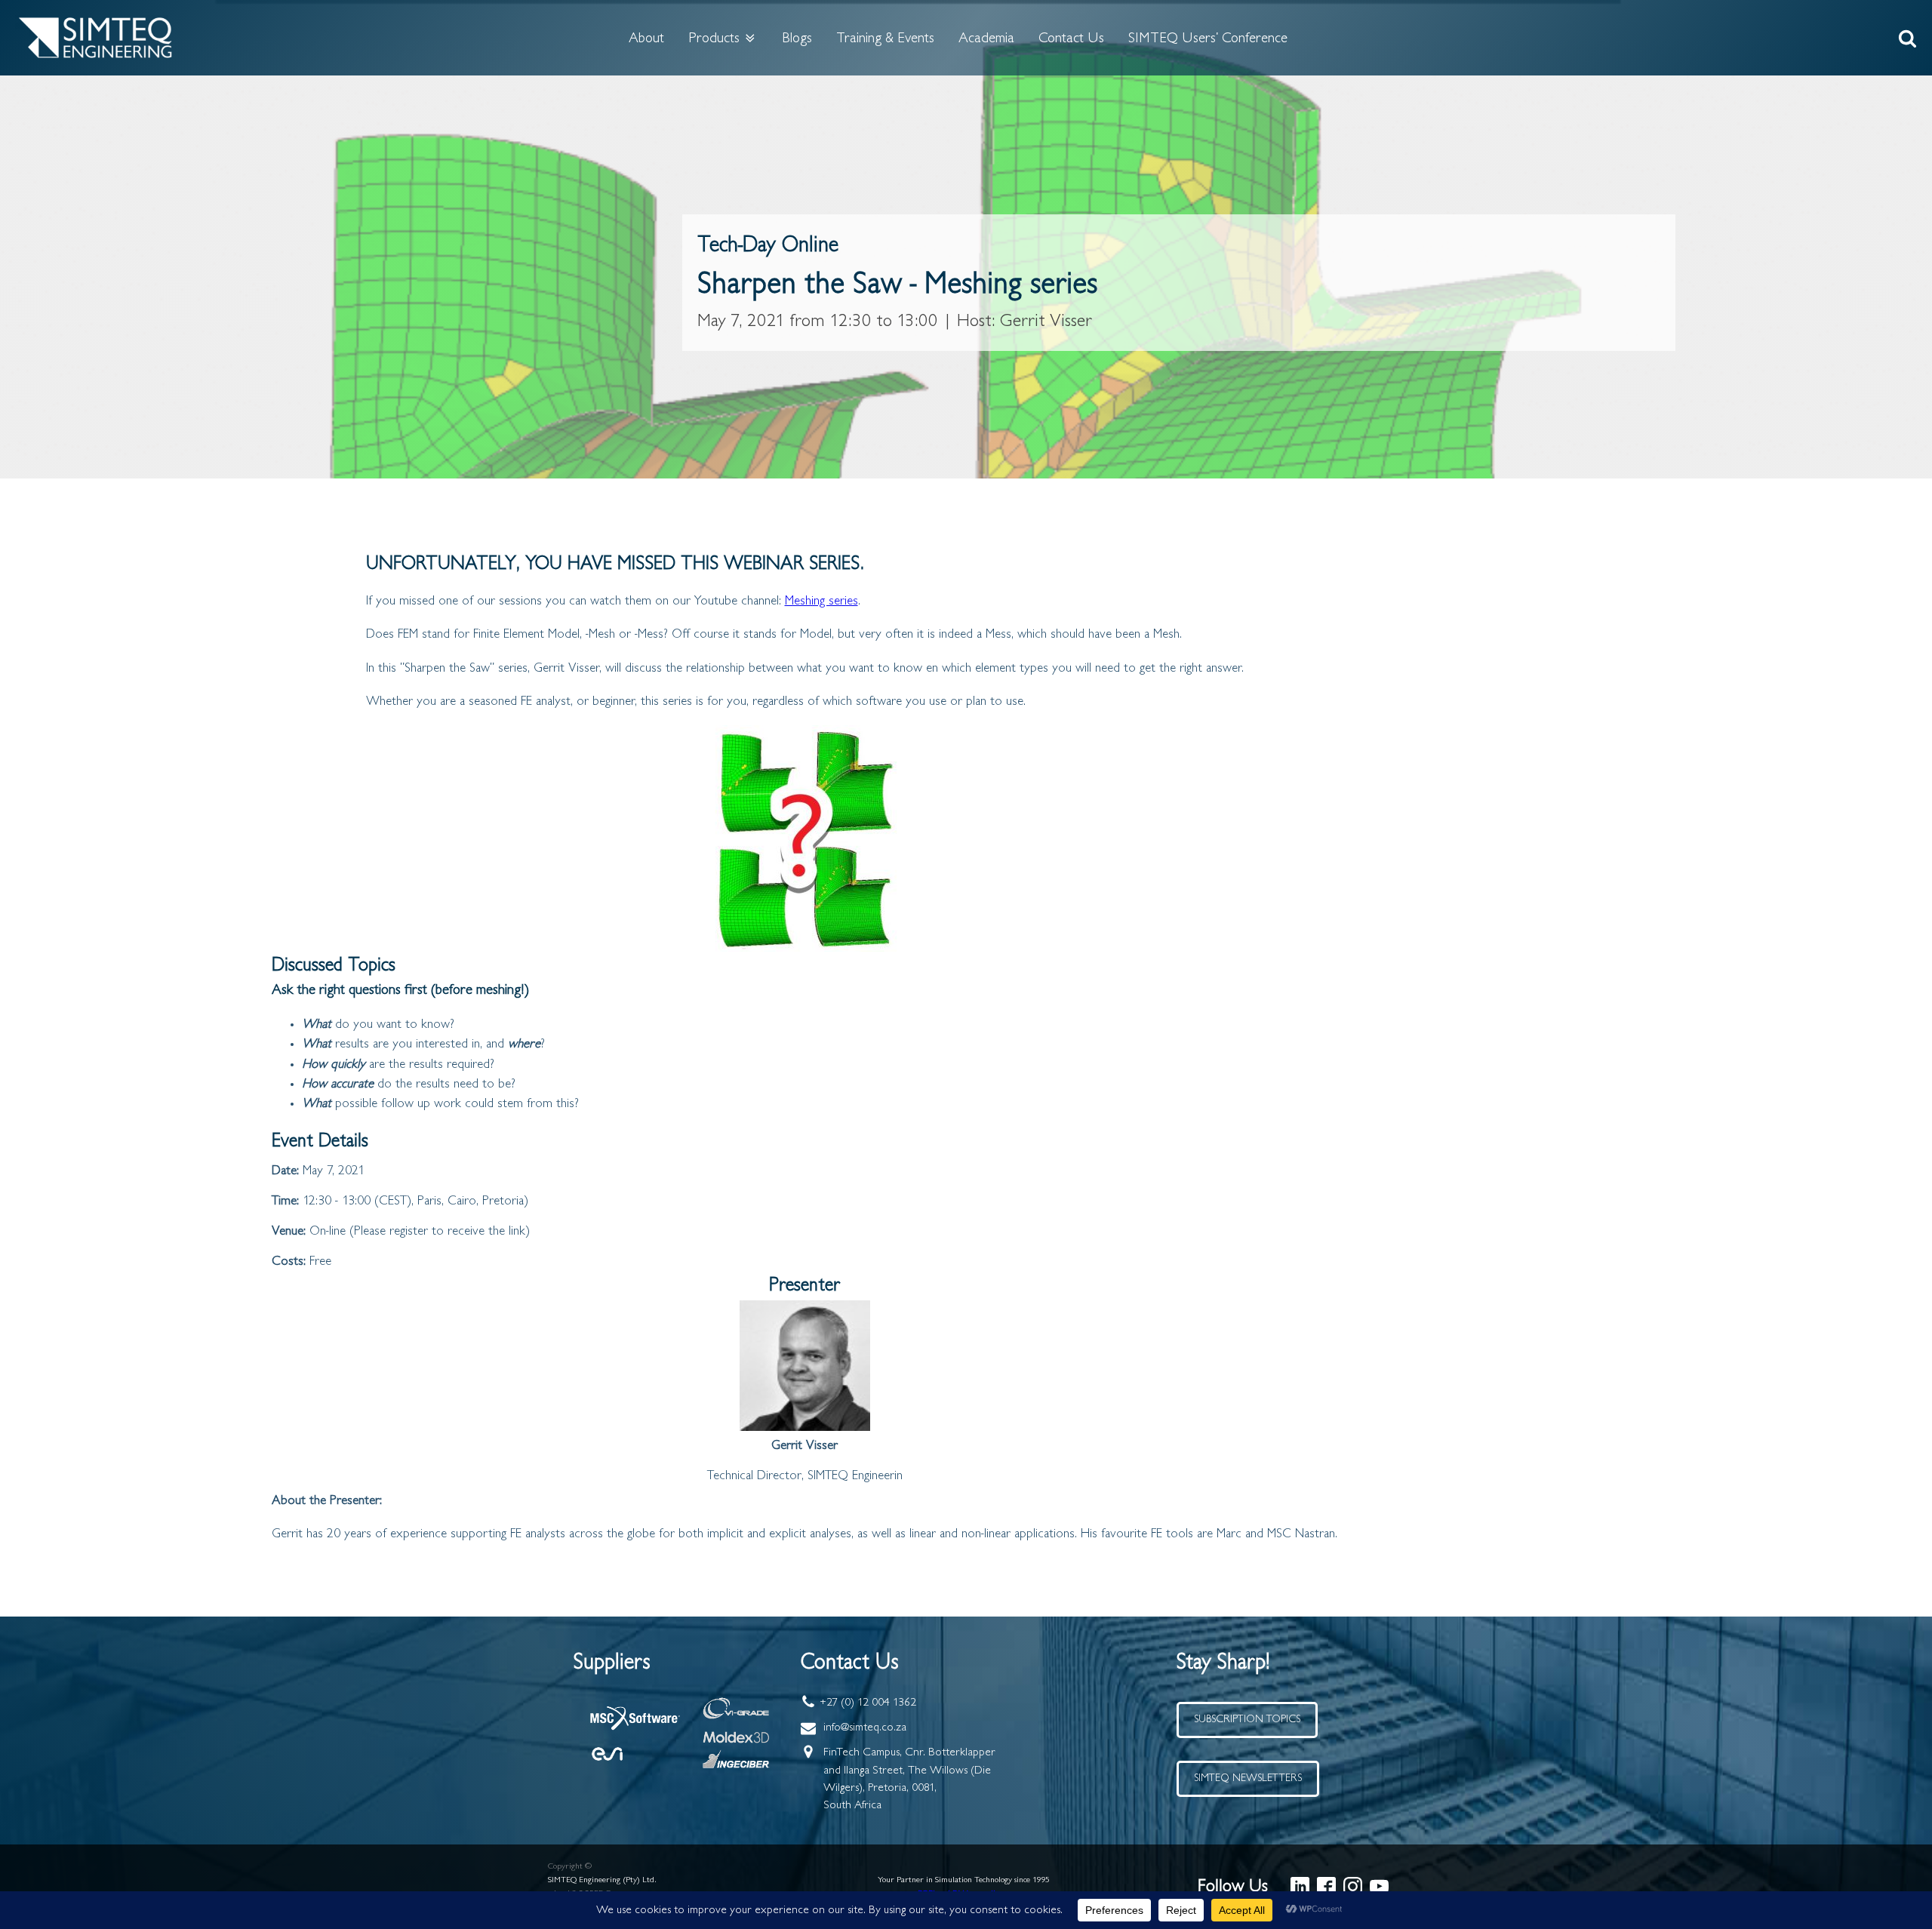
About (646, 38)
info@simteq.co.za (865, 1727)
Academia (986, 38)
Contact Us (1071, 38)
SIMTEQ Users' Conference (1208, 38)
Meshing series (821, 601)
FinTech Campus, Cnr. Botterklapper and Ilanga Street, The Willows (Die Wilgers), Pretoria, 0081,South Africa (909, 1779)
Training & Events (885, 38)
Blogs (797, 38)
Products (714, 38)
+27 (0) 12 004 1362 (868, 1703)
